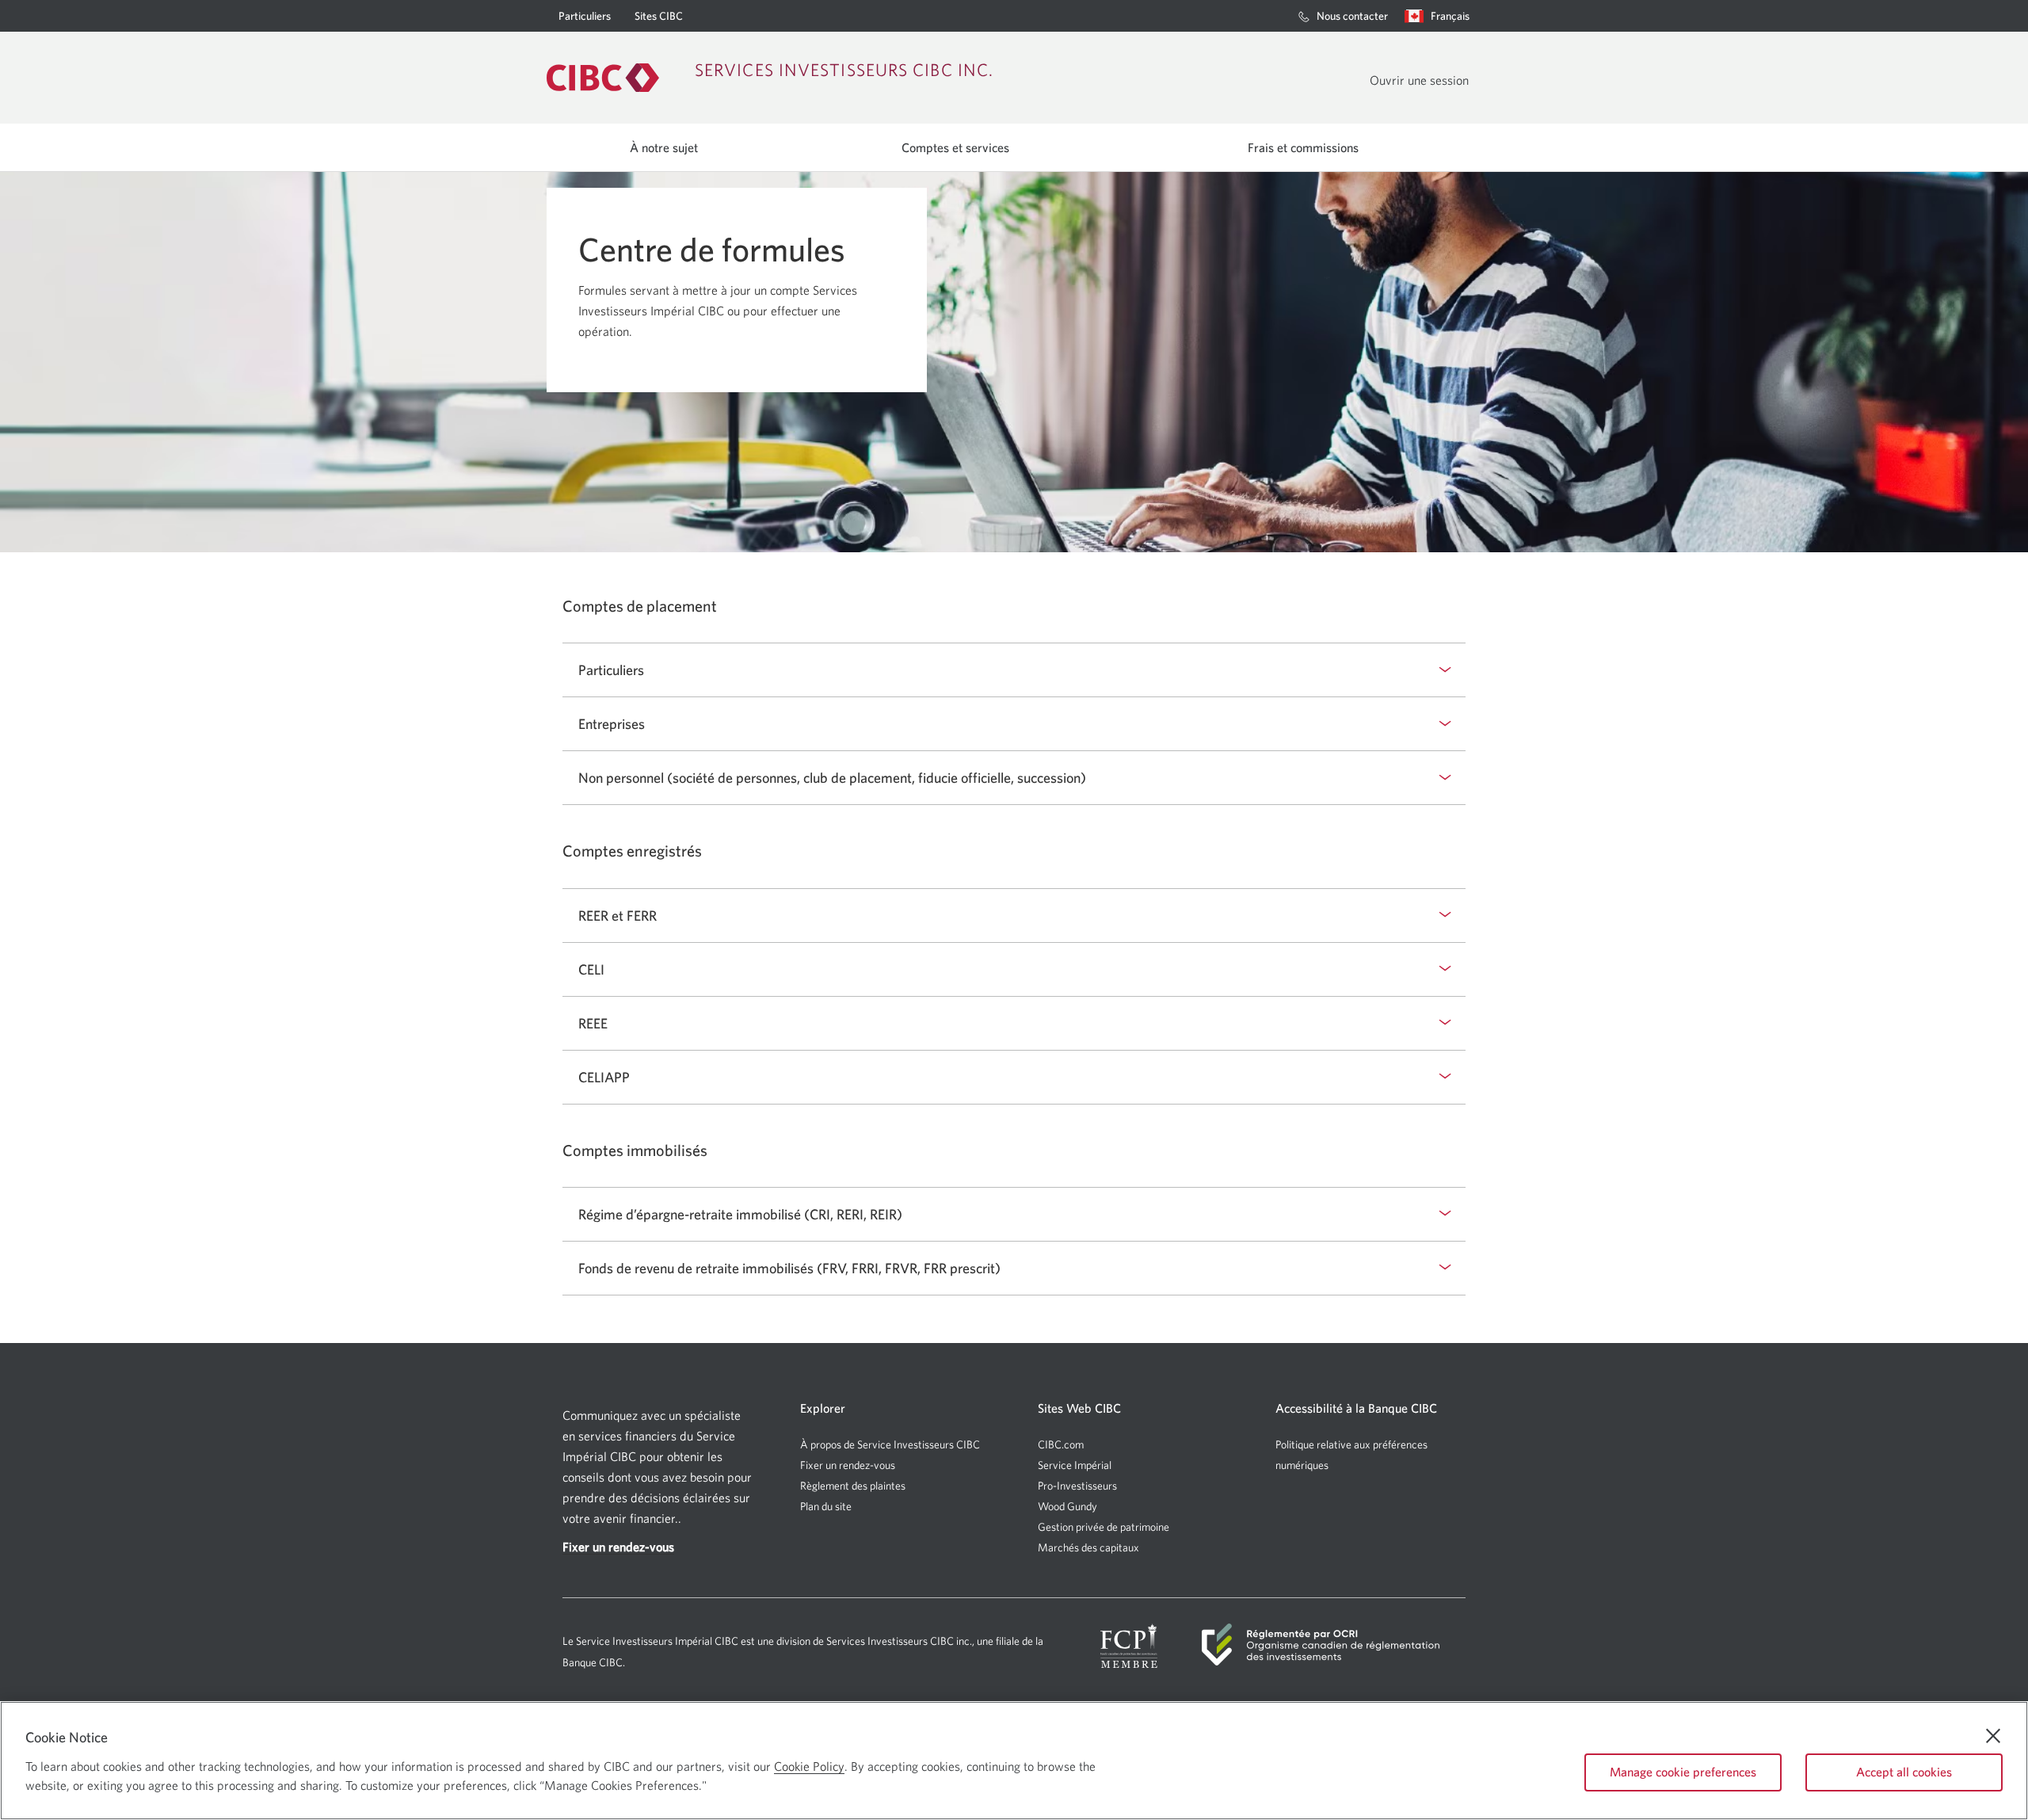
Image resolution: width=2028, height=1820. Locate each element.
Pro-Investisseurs (1077, 1486)
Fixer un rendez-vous (848, 1465)
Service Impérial (1075, 1465)
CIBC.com (1061, 1445)
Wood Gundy (1067, 1507)
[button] (1441, 16)
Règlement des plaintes (853, 1486)
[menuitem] (1343, 16)
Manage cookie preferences (1683, 1772)
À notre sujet (664, 147)
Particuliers (585, 21)
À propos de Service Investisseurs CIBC (890, 1444)
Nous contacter (1352, 21)
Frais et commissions (1303, 147)
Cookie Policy (809, 1766)
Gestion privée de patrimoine (1104, 1527)
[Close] (1993, 1736)
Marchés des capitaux (1088, 1548)
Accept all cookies (1904, 1772)
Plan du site (826, 1506)
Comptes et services (955, 147)
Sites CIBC (659, 16)
